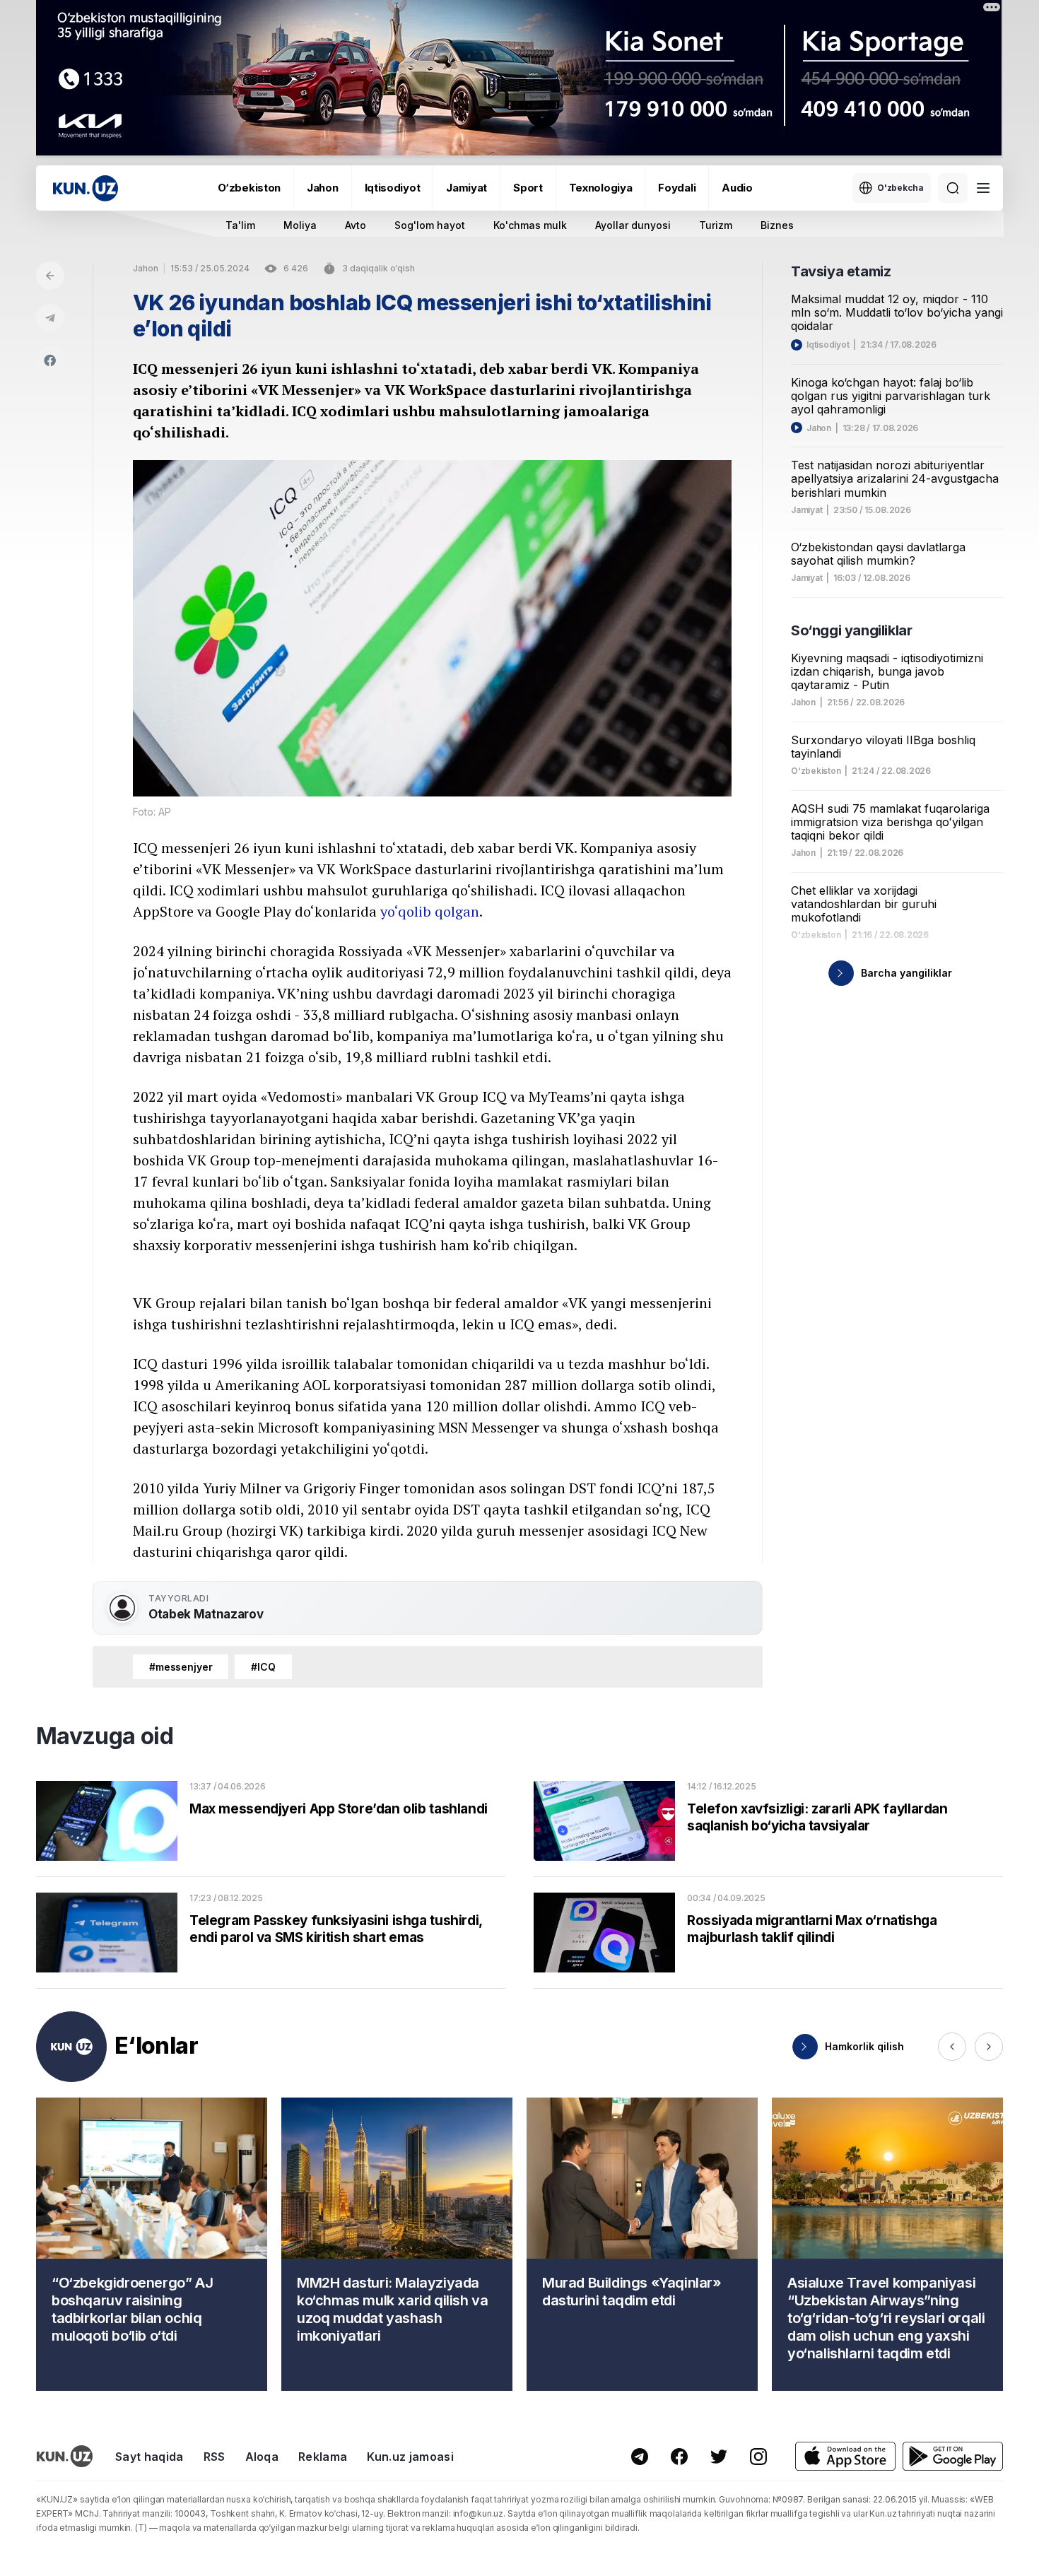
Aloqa (262, 2457)
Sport (528, 188)
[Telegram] (50, 318)
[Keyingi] (989, 2047)
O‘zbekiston (249, 188)
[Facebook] (50, 360)
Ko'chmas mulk (530, 225)
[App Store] (845, 2456)
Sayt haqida (149, 2457)
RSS (215, 2457)
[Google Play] (953, 2456)
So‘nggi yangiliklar (851, 630)
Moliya (300, 225)
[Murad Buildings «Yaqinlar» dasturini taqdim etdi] (642, 2244)
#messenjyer (181, 1667)
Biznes (777, 225)
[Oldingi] (952, 2047)
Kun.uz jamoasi (410, 2457)
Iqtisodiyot (393, 188)
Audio (737, 188)
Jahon (323, 188)
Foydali (677, 188)
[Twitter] (719, 2457)
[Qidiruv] (953, 188)
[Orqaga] (50, 276)
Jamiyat (466, 188)
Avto (356, 225)
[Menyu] (983, 188)
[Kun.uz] (86, 188)
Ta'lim (240, 225)
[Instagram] (758, 2457)
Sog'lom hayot (430, 225)
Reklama (323, 2457)
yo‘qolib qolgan (430, 911)
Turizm (716, 225)
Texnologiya (601, 188)
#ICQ (263, 1667)
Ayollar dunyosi (633, 225)
